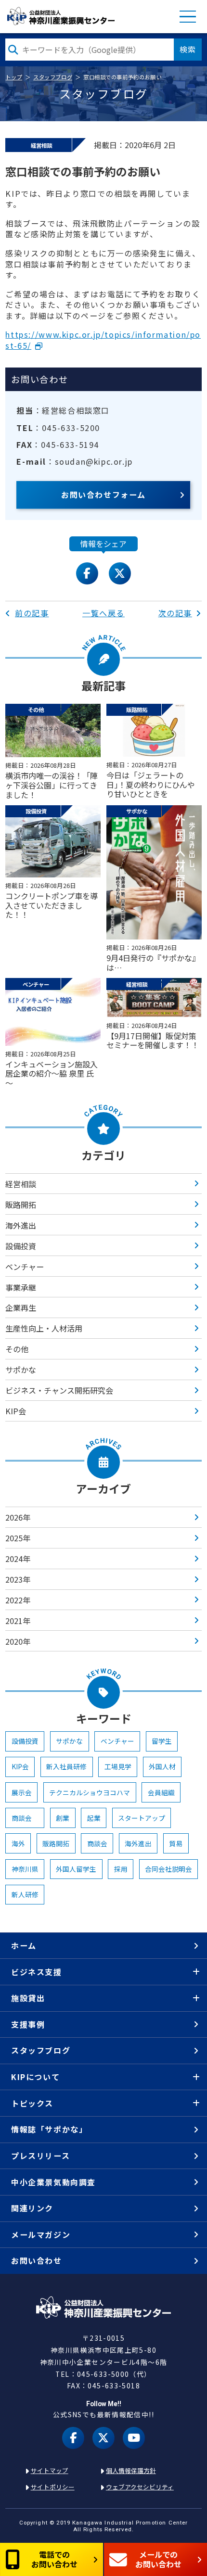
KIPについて (35, 2077)
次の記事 (175, 613)
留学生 (162, 1741)
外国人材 (162, 1766)
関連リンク (32, 2208)
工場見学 (118, 1766)
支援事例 (28, 2024)
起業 (94, 1818)
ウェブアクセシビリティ (140, 2487)
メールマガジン (41, 2234)
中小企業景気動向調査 (53, 2182)
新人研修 (25, 1894)
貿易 (176, 1843)
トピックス (32, 2103)
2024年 (18, 1559)
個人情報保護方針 (131, 2470)
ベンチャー (25, 1267)
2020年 (18, 1641)
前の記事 (32, 613)
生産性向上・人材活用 (44, 1328)
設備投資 (21, 1246)
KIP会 (16, 1411)
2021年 (18, 1621)
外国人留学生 (76, 1869)
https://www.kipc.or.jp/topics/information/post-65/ (103, 340)
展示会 (22, 1792)
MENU (188, 17)
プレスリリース (40, 2156)
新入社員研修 (66, 1766)
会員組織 (161, 1792)
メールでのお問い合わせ (158, 2559)
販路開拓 (21, 1205)
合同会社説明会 (168, 1869)
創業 (63, 1818)
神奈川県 (25, 1869)
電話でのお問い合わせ (54, 2559)
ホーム (24, 1945)
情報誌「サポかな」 (49, 2129)
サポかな (21, 1370)
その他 (17, 1349)
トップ (14, 77)
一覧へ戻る (103, 613)
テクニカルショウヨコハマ (90, 1792)
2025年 (18, 1538)
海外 (18, 1843)
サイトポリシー (53, 2487)
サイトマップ (50, 2470)
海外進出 (21, 1225)
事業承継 (21, 1287)
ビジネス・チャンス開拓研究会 (59, 1390)
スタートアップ (142, 1818)
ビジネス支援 (37, 1972)
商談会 (25, 1818)
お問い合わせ (37, 2260)
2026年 (18, 1517)
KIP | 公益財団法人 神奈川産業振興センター (60, 16)
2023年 (18, 1579)
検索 (188, 49)
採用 (121, 1869)
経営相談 (21, 1184)
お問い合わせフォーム (103, 495)
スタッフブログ (53, 77)
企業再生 (21, 1307)
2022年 (18, 1600)
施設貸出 (28, 1998)
